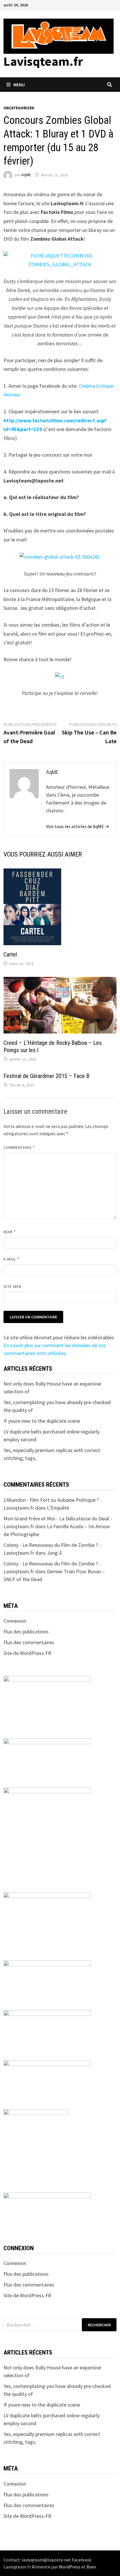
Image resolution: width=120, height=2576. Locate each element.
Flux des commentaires (29, 1642)
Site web (13, 1286)
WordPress (70, 2567)
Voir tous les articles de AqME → (78, 826)
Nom (10, 1232)
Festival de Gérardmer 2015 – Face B (46, 1076)
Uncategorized (19, 108)
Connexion (15, 1621)
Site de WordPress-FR (27, 1653)
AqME (26, 175)
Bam (91, 2567)
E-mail (12, 1259)
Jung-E (55, 1553)
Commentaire (19, 1147)
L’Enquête (58, 1508)
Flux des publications (26, 1632)
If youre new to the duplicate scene (42, 1421)
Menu (19, 85)
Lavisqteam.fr (43, 61)
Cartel (10, 954)
